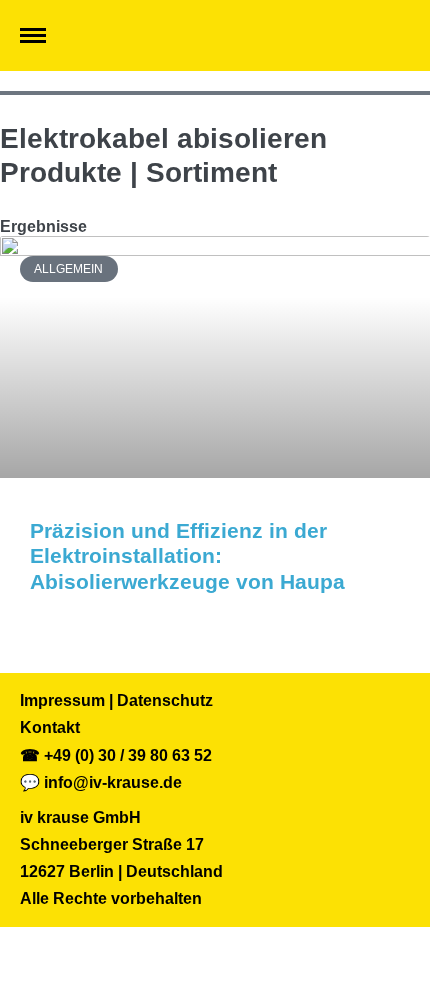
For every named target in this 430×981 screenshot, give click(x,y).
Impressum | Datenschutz (116, 700)
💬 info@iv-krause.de (101, 782)
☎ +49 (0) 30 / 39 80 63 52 (116, 755)
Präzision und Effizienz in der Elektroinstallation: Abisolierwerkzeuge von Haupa (187, 555)
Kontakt (50, 727)
